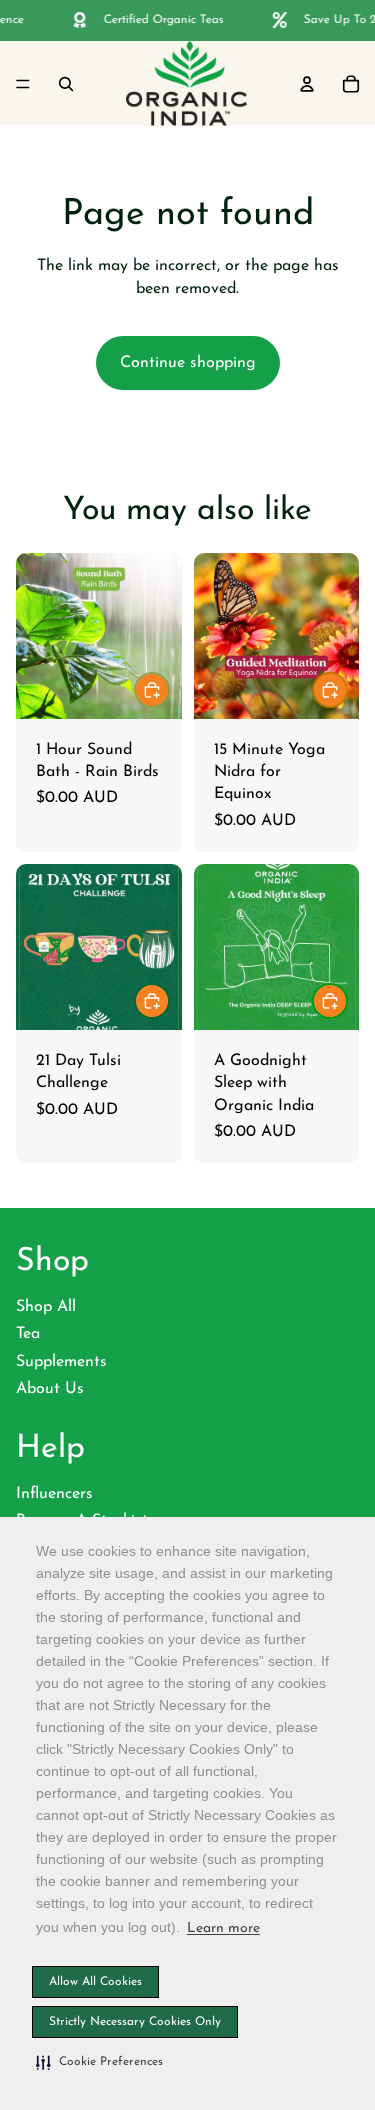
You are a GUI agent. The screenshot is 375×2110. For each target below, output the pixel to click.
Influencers (54, 1494)
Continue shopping (188, 363)
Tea (28, 1334)
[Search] (66, 83)
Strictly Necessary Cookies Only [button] (135, 2022)
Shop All (46, 1307)
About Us (50, 1389)
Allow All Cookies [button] (95, 1982)
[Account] (307, 83)
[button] (99, 2062)
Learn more (223, 1928)
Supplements (61, 1362)
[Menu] (23, 83)
